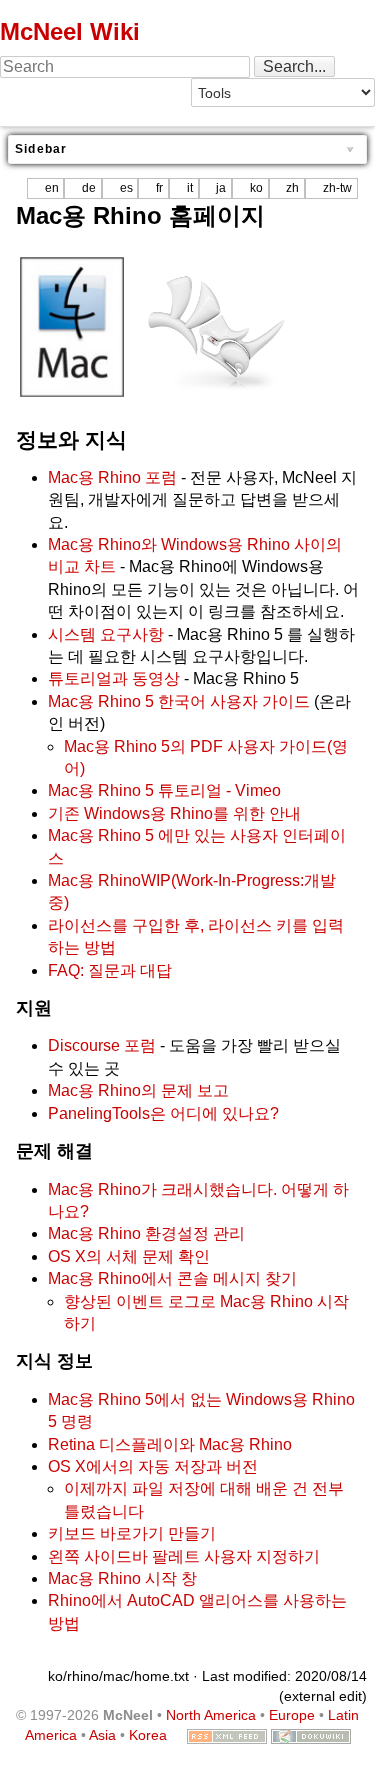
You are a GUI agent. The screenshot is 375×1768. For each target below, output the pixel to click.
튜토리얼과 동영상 (114, 678)
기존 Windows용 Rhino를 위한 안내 (174, 813)
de (89, 188)
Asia (102, 1735)
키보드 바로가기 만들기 (132, 1533)
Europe (292, 1715)
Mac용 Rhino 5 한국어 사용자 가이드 (179, 701)
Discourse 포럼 (102, 1045)
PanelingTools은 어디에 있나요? (163, 1113)
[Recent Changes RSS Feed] (227, 1735)
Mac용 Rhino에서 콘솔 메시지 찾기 (172, 1278)
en (52, 188)
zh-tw (337, 188)
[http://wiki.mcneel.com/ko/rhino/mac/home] (72, 325)
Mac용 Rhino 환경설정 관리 (146, 1233)
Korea (148, 1735)
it (190, 188)
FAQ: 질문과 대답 (110, 970)
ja (221, 188)
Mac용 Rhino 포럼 (112, 477)
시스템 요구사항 (106, 634)
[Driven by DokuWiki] (311, 1735)
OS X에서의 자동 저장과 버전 (153, 1466)
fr (159, 188)
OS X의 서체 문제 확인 (129, 1256)
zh (292, 188)
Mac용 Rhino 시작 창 (122, 1578)
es (126, 188)
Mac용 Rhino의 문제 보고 (138, 1090)
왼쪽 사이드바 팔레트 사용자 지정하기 (184, 1556)
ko (256, 188)
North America (211, 1715)
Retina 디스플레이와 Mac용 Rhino (170, 1444)
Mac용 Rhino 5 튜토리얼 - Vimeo (164, 790)
